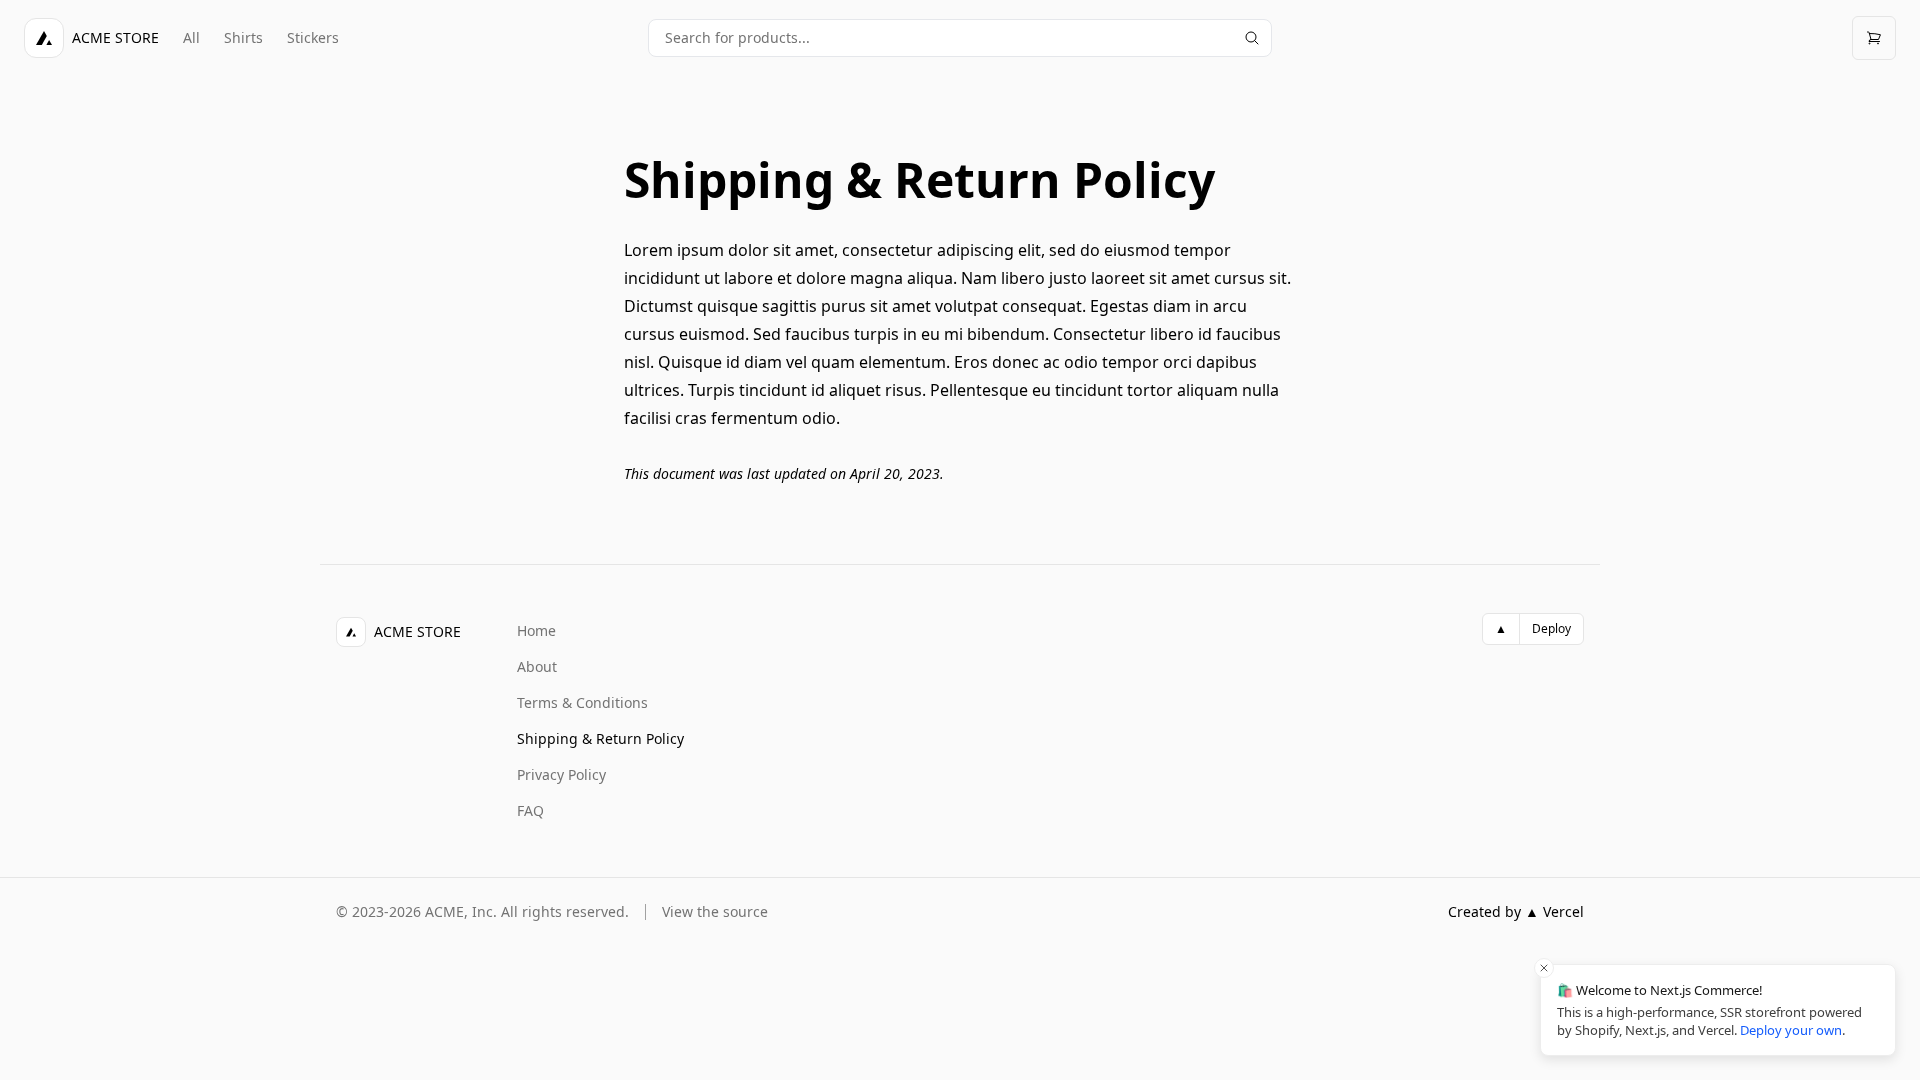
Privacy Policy (561, 774)
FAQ (530, 810)
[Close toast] (1544, 968)
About (537, 666)
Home (536, 630)
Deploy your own (1791, 1030)
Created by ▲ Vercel (1516, 911)
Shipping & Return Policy (600, 738)
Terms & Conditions (582, 702)
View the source (715, 911)
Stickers (313, 37)
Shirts (243, 37)
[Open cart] (1874, 38)
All (191, 37)
